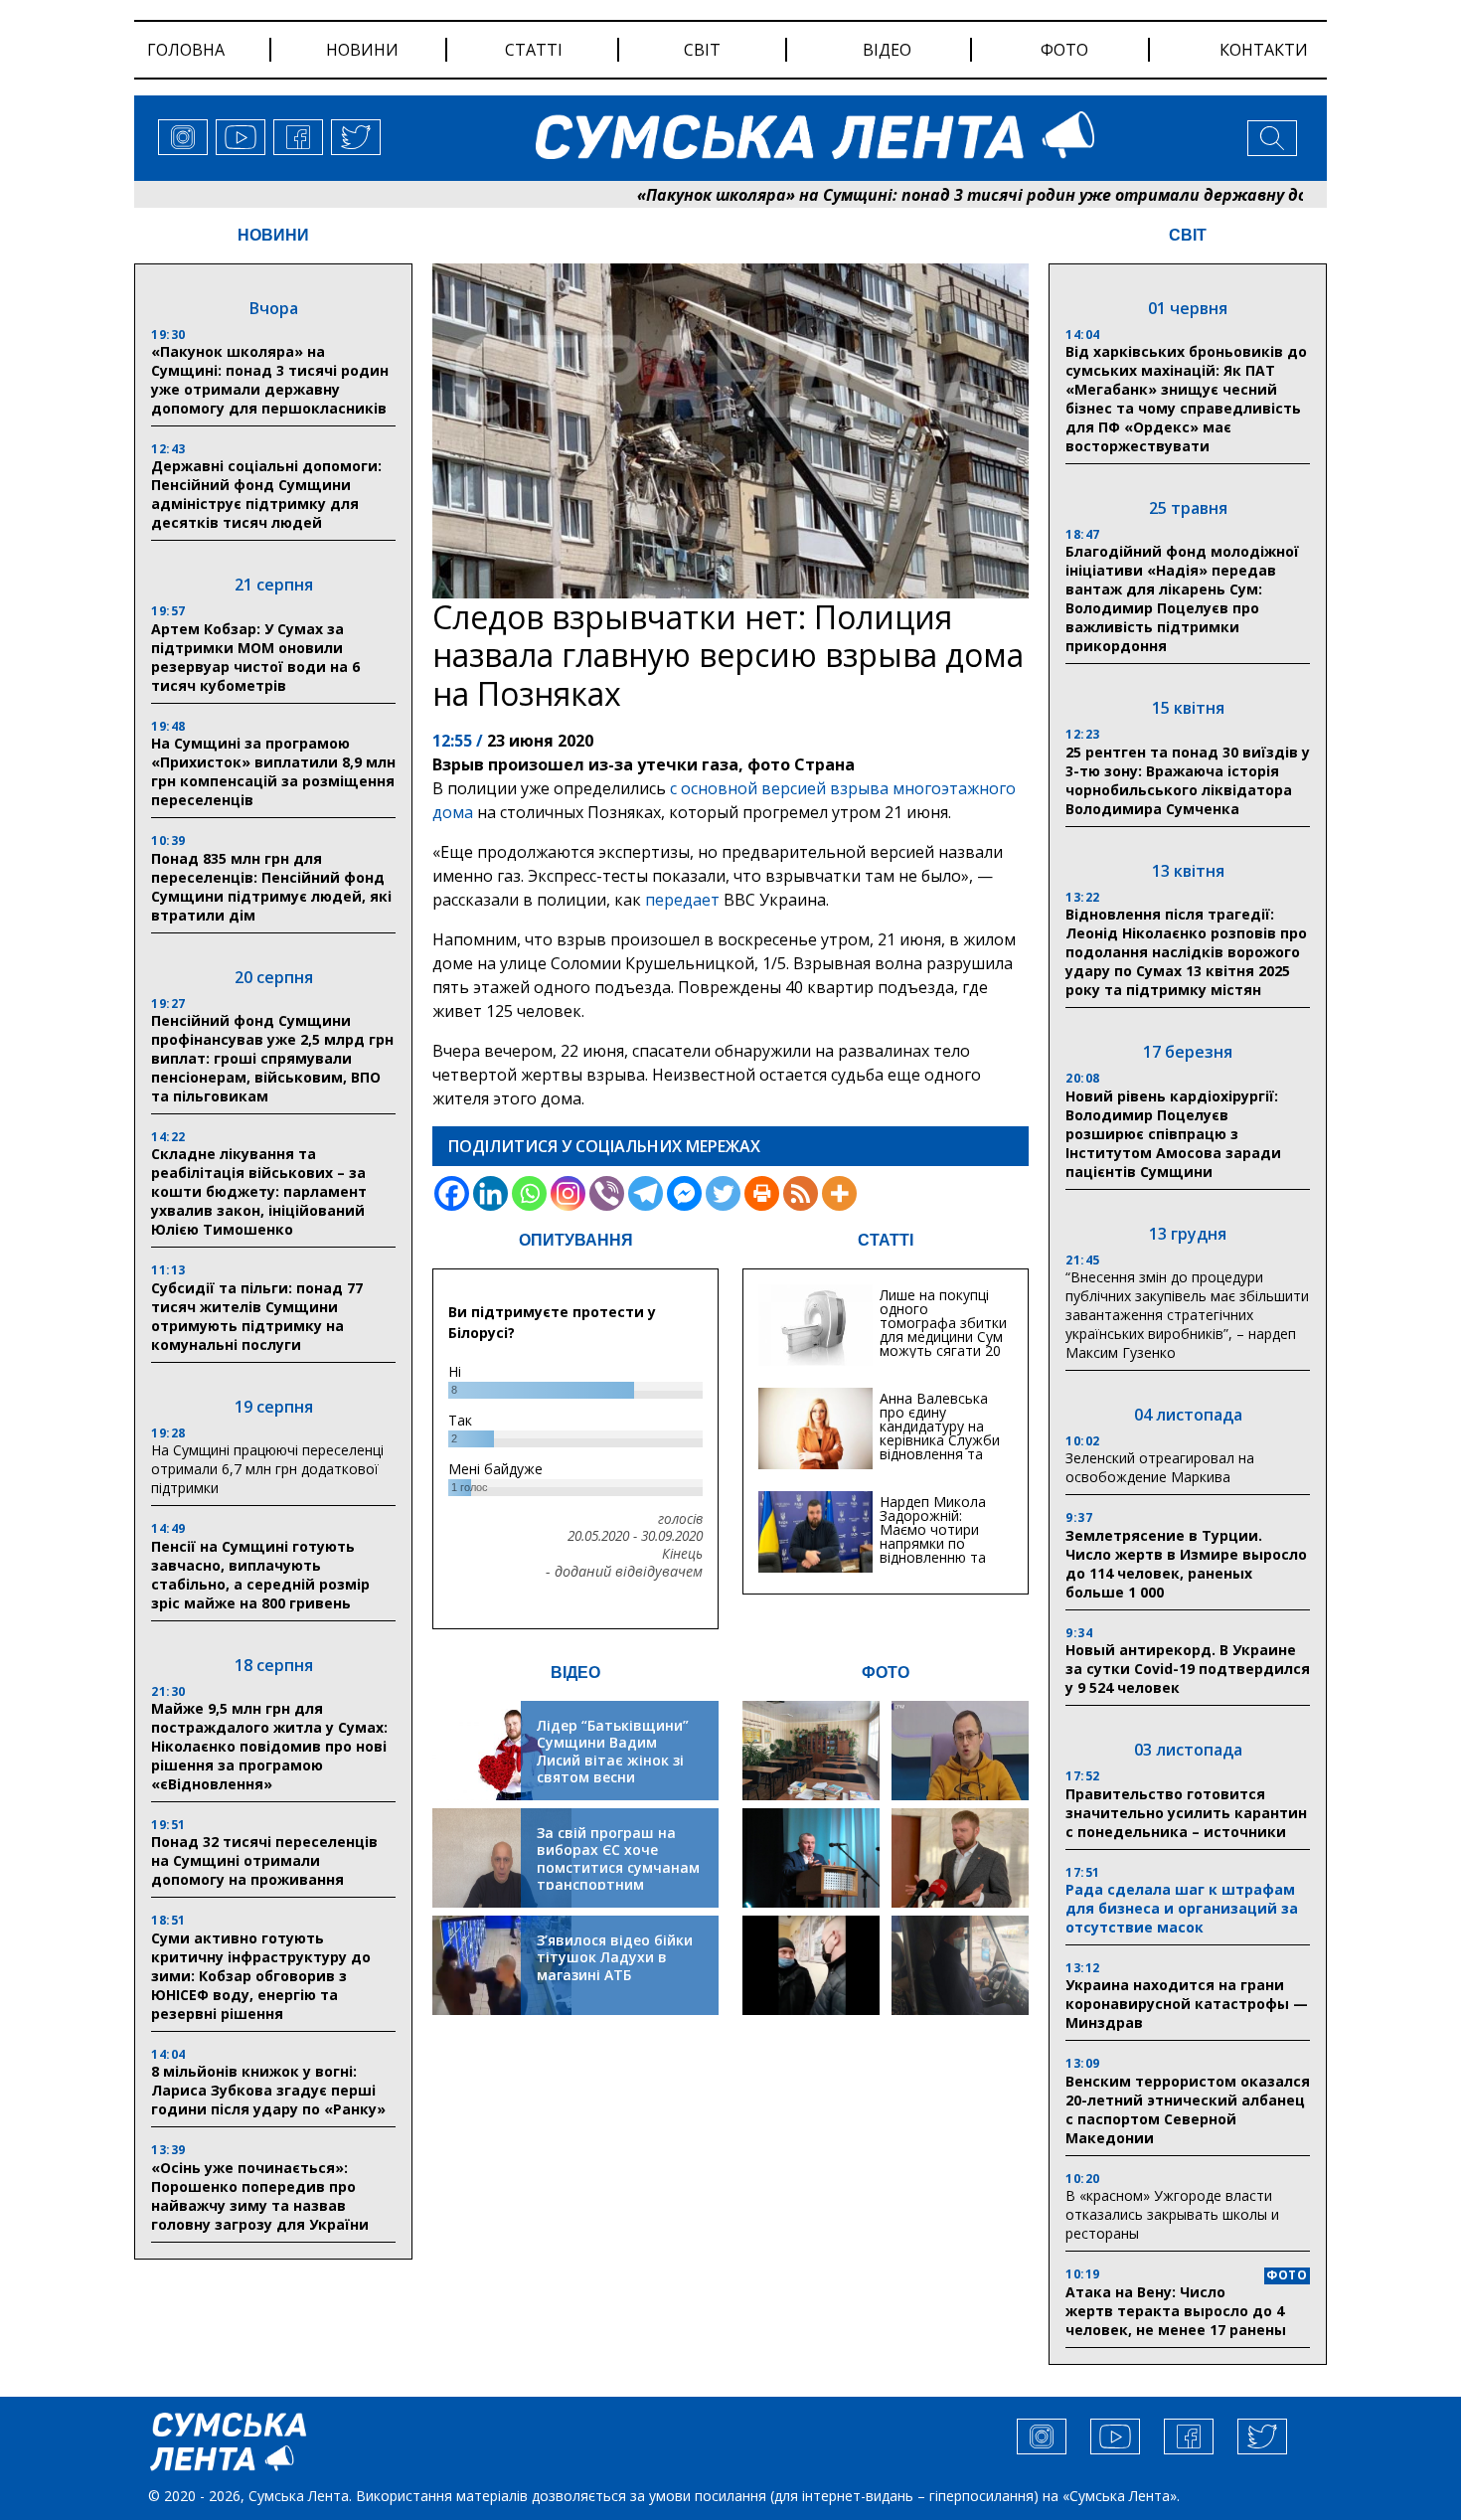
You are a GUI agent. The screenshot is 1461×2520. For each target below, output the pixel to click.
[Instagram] (568, 1193)
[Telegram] (646, 1193)
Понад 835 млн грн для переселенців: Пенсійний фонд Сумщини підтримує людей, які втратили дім (271, 887)
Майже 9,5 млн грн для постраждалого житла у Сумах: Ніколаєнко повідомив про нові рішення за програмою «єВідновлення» (269, 1746)
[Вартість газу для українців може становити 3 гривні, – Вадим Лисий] (960, 1858)
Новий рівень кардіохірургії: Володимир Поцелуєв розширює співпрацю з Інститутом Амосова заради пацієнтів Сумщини (1173, 1134)
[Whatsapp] (529, 1193)
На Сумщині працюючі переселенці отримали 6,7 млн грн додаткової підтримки (267, 1469)
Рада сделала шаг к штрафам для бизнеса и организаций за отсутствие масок (1182, 1908)
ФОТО (886, 1673)
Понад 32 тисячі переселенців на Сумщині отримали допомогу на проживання (264, 1860)
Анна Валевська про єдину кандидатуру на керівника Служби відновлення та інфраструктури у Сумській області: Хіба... (940, 1447)
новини (362, 50)
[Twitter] (723, 1193)
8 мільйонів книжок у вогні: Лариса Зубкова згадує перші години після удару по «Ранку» (270, 2090)
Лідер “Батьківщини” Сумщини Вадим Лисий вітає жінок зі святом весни (613, 1752)
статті (534, 50)
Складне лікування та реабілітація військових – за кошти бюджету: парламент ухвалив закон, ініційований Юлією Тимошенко (259, 1191)
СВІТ (1188, 235)
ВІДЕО (575, 1673)
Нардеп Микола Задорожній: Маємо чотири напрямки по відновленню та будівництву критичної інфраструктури (933, 1550)
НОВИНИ (273, 235)
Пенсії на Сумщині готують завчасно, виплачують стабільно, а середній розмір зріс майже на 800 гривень (260, 1575)
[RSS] (801, 1193)
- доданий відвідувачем (624, 1572)
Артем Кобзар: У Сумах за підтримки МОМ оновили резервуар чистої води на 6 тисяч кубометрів (255, 657)
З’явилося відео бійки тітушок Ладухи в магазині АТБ (615, 1957)
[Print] (762, 1193)
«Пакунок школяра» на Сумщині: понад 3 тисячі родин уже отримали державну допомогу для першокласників (1007, 195)
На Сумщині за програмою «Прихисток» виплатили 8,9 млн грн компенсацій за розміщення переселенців (273, 771)
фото (1064, 50)
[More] (839, 1193)
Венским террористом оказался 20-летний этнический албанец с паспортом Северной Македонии (1188, 2109)
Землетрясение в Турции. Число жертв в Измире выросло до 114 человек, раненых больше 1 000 (1186, 1564)
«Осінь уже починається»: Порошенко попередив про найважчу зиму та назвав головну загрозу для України (260, 2196)
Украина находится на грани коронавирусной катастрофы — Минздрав (1187, 2004)
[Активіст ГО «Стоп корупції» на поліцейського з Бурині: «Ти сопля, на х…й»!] (811, 1965)
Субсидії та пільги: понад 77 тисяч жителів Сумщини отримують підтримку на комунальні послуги (257, 1316)
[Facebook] (452, 1193)
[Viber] (607, 1193)
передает (682, 900)
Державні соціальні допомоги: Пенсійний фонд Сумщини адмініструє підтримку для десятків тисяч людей (266, 494)
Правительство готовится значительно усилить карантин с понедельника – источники (1186, 1813)
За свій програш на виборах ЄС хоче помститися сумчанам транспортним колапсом (618, 1867)
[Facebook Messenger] (684, 1193)
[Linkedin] (490, 1193)
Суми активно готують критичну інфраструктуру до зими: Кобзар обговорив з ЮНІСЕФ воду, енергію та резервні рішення (261, 1976)
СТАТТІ (886, 1240)
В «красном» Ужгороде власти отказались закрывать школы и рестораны (1172, 2214)
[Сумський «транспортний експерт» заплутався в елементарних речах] (960, 1751)
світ (702, 50)
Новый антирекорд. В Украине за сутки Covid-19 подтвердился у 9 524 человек (1188, 1669)
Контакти (1264, 50)
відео (887, 50)
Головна (186, 50)
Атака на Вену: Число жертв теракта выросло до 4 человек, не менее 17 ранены (1176, 2311)
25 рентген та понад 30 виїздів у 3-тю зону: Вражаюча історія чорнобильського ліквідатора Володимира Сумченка (1188, 780)
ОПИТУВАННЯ (576, 1240)
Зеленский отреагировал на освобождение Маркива (1160, 1467)
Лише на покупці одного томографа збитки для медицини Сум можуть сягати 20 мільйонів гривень (943, 1330)
